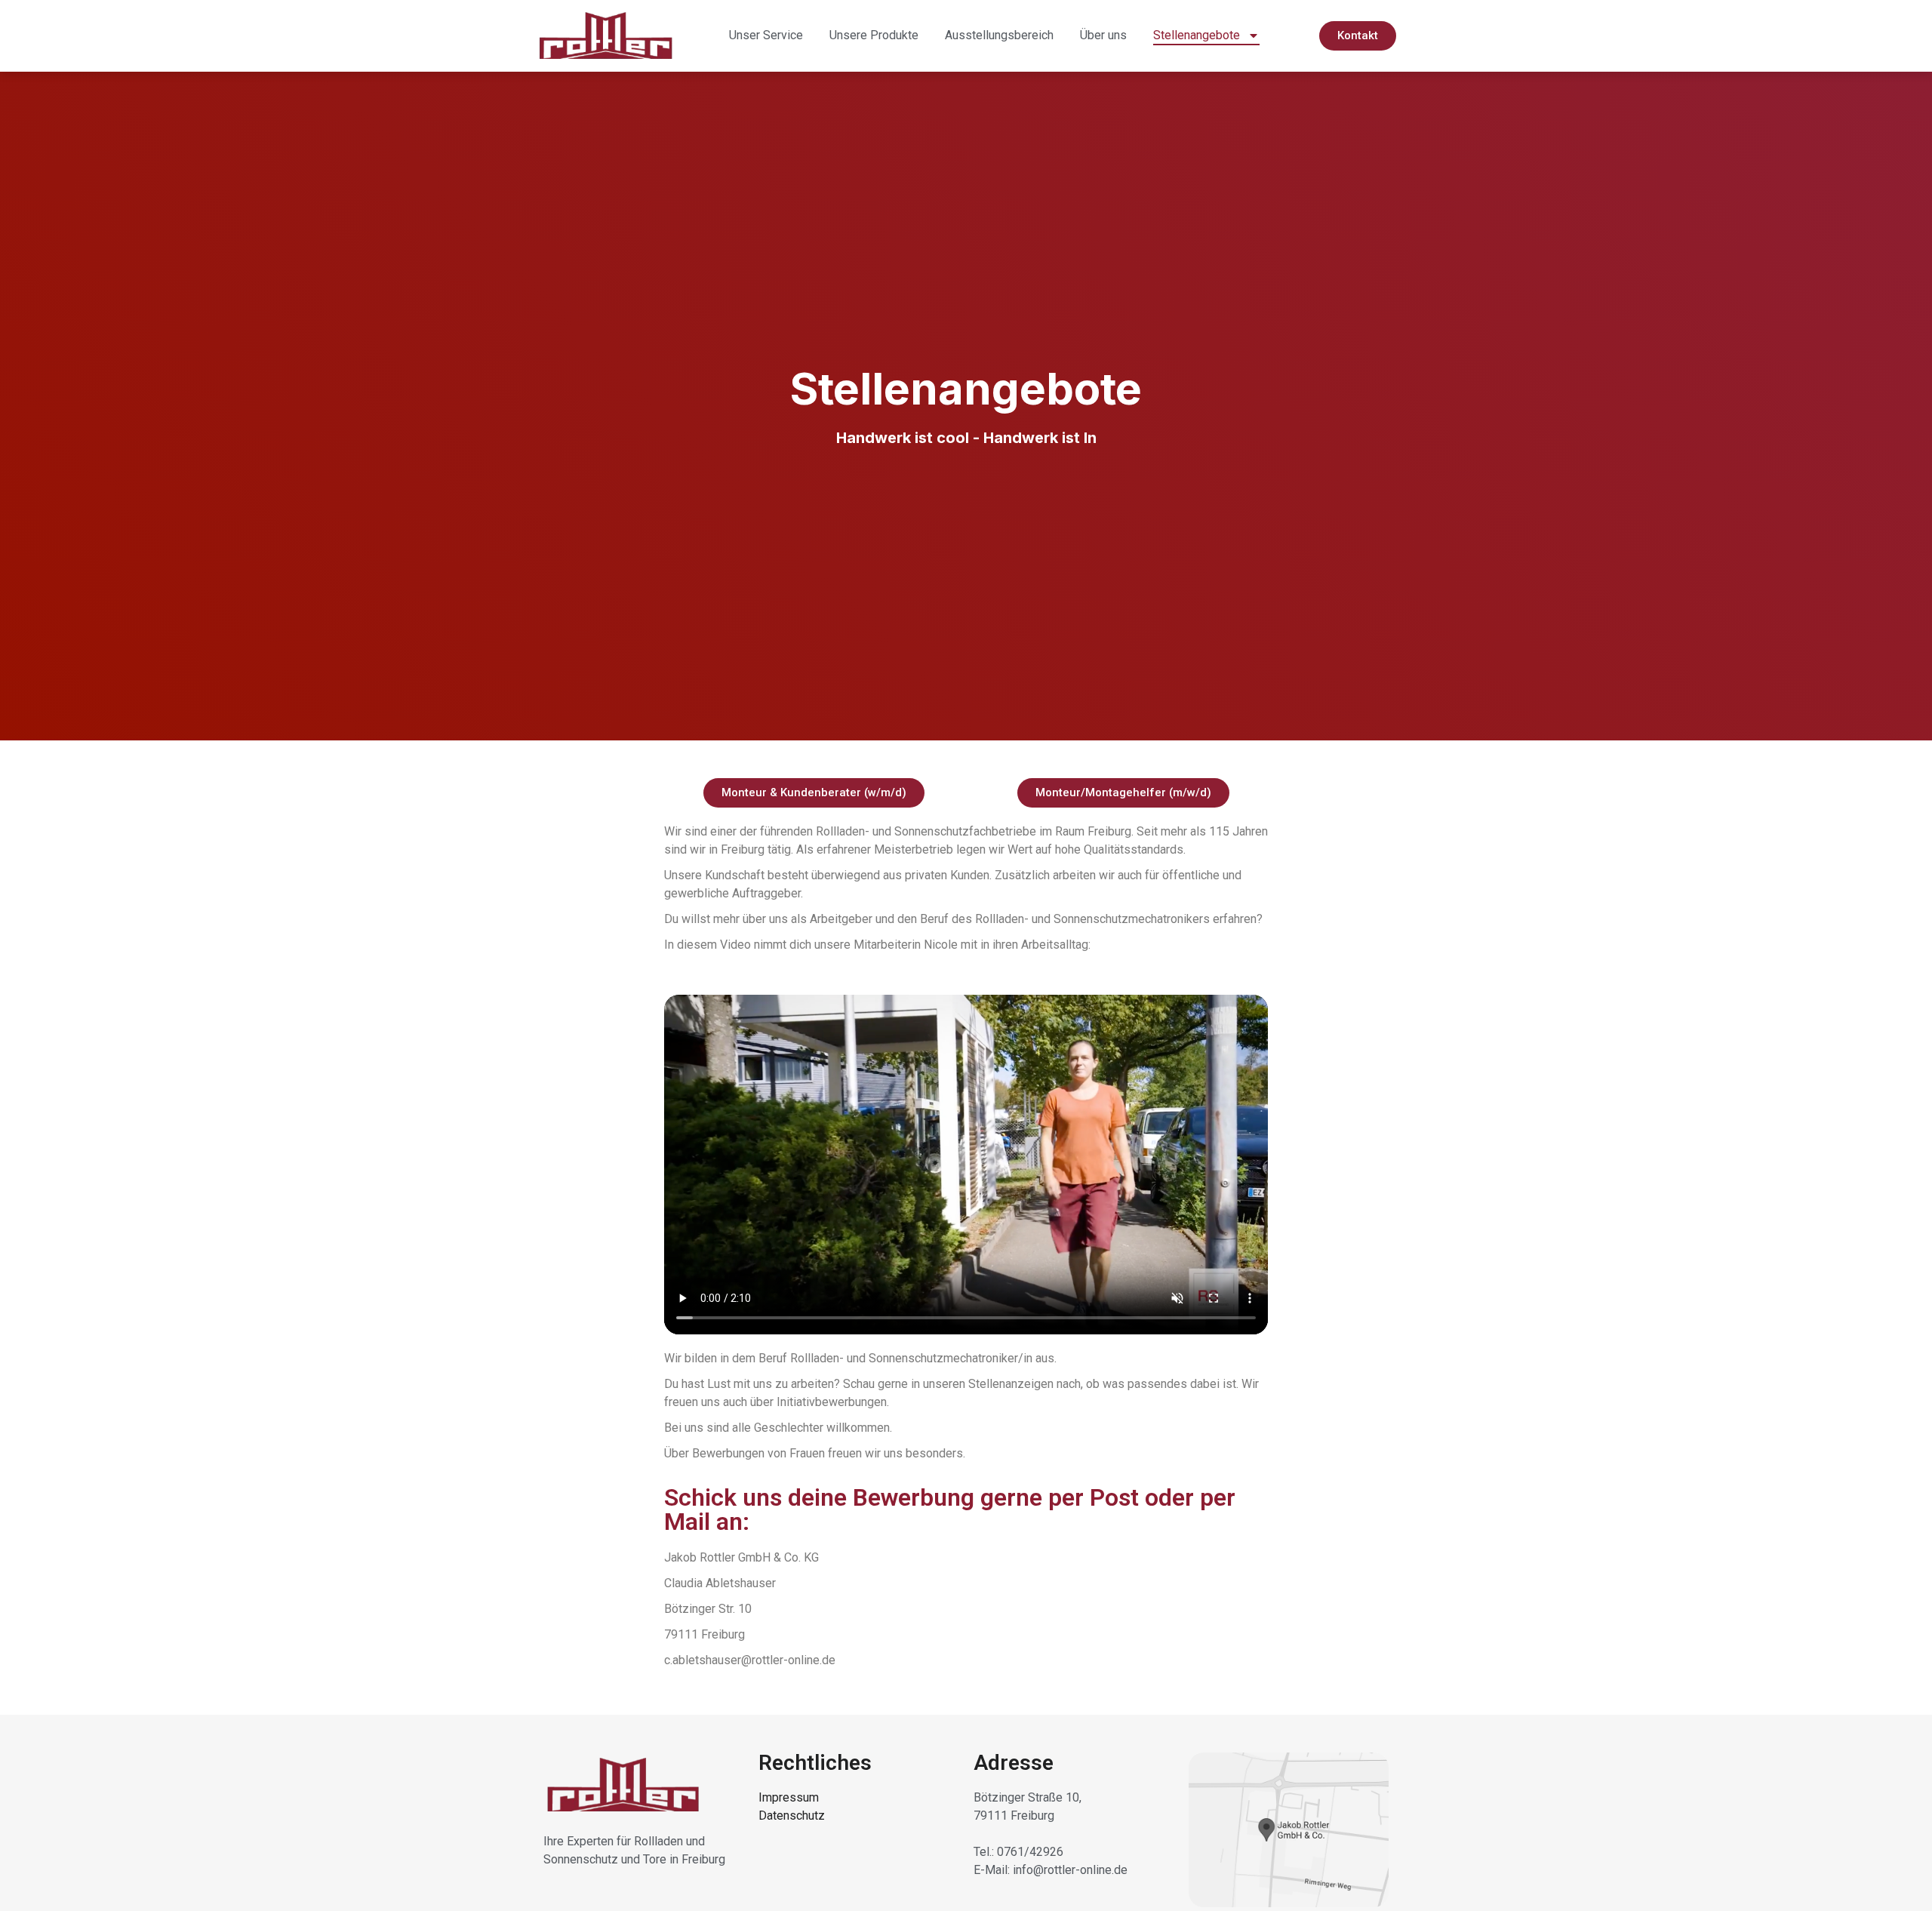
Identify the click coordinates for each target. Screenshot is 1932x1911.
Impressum (789, 1797)
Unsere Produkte (874, 35)
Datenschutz (792, 1816)
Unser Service (766, 35)
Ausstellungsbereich (999, 35)
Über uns (1103, 35)
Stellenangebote (1197, 35)
